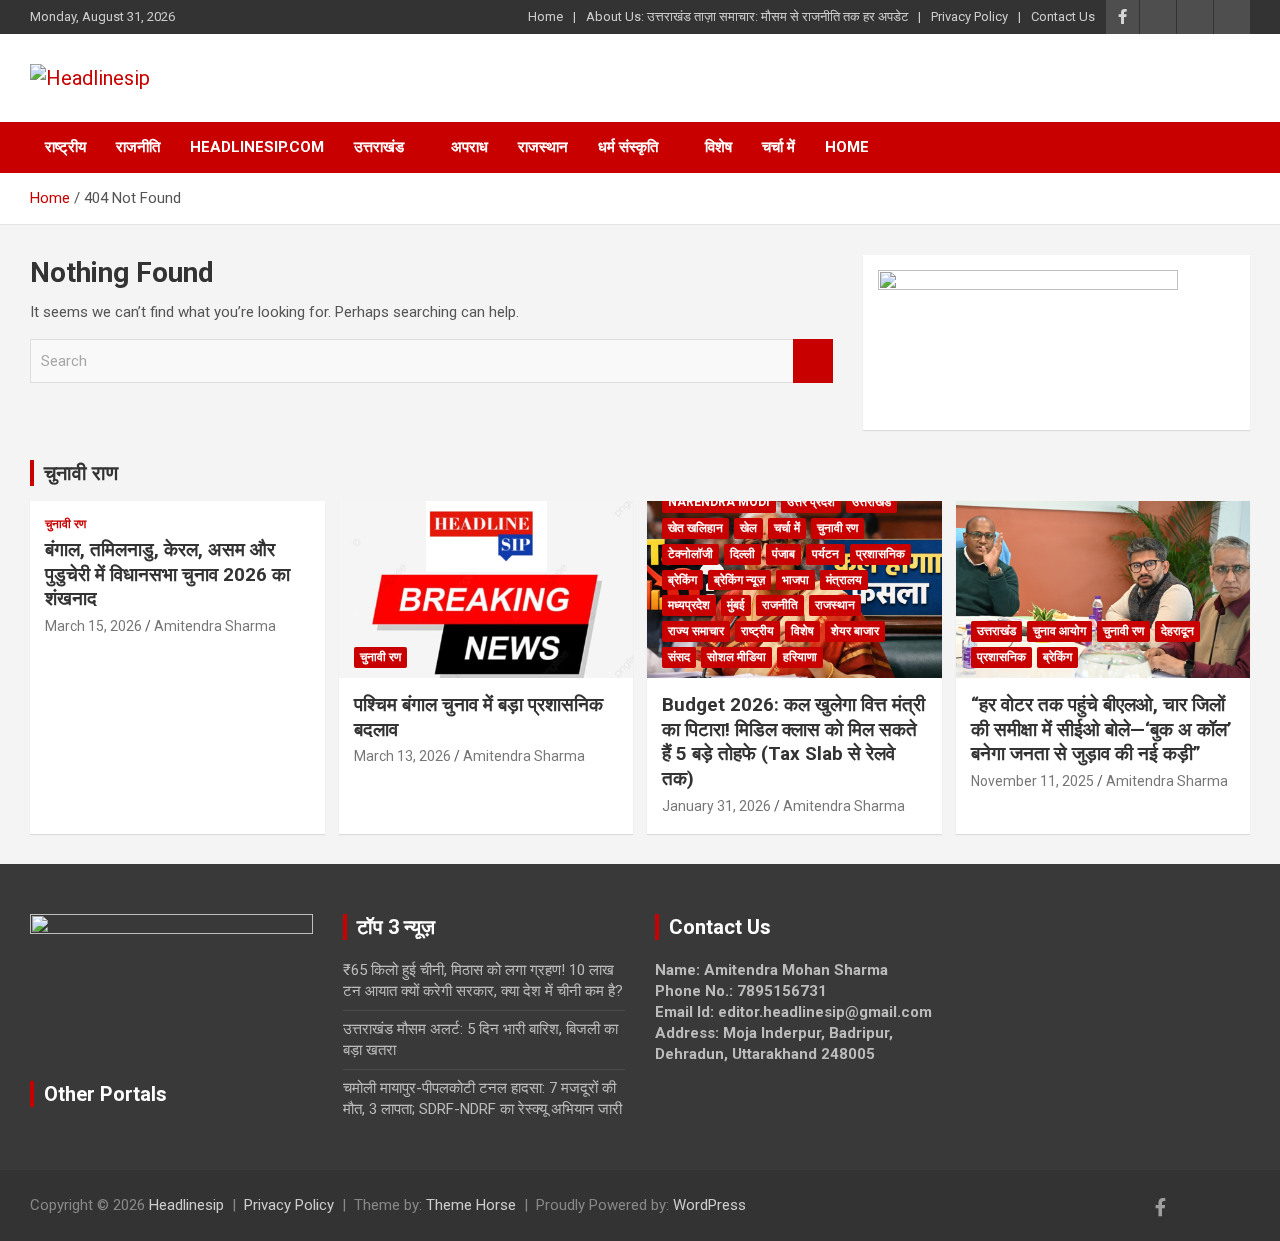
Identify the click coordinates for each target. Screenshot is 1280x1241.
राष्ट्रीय (65, 147)
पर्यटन (825, 554)
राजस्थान (543, 147)
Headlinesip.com (257, 147)
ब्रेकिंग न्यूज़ (739, 580)
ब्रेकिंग (682, 580)
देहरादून (1177, 631)
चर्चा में (778, 147)
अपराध (469, 147)
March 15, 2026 (93, 626)
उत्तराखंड (379, 147)
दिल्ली (742, 554)
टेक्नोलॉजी (690, 554)
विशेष (718, 147)
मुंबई (736, 605)
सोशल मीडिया (736, 657)
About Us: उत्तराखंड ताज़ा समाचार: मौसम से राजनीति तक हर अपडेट (747, 16)
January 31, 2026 (716, 806)
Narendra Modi (719, 502)
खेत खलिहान (695, 528)
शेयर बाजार (855, 631)
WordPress (709, 1205)
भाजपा (795, 580)
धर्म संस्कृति (628, 147)
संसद (679, 657)
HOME (847, 147)
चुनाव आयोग (1059, 631)
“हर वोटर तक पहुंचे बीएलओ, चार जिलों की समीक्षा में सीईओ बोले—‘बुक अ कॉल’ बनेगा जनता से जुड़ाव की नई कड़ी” (1101, 729)
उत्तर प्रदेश (811, 502)
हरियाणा (800, 657)
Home (545, 16)
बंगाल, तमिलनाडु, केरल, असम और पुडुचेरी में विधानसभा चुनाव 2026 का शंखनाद (167, 574)
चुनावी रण (65, 524)
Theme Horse (471, 1205)
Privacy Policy (969, 16)
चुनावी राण (81, 473)
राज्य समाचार (696, 631)
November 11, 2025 (1032, 781)
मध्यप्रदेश (689, 605)
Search (813, 361)
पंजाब (783, 554)
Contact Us (1063, 16)
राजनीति (138, 147)
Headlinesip (186, 1205)
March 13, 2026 (402, 756)
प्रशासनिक (880, 554)
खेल (748, 528)
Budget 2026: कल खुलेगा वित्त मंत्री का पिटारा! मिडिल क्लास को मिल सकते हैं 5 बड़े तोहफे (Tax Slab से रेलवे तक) (793, 741)
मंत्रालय (844, 580)
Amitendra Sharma (215, 626)
